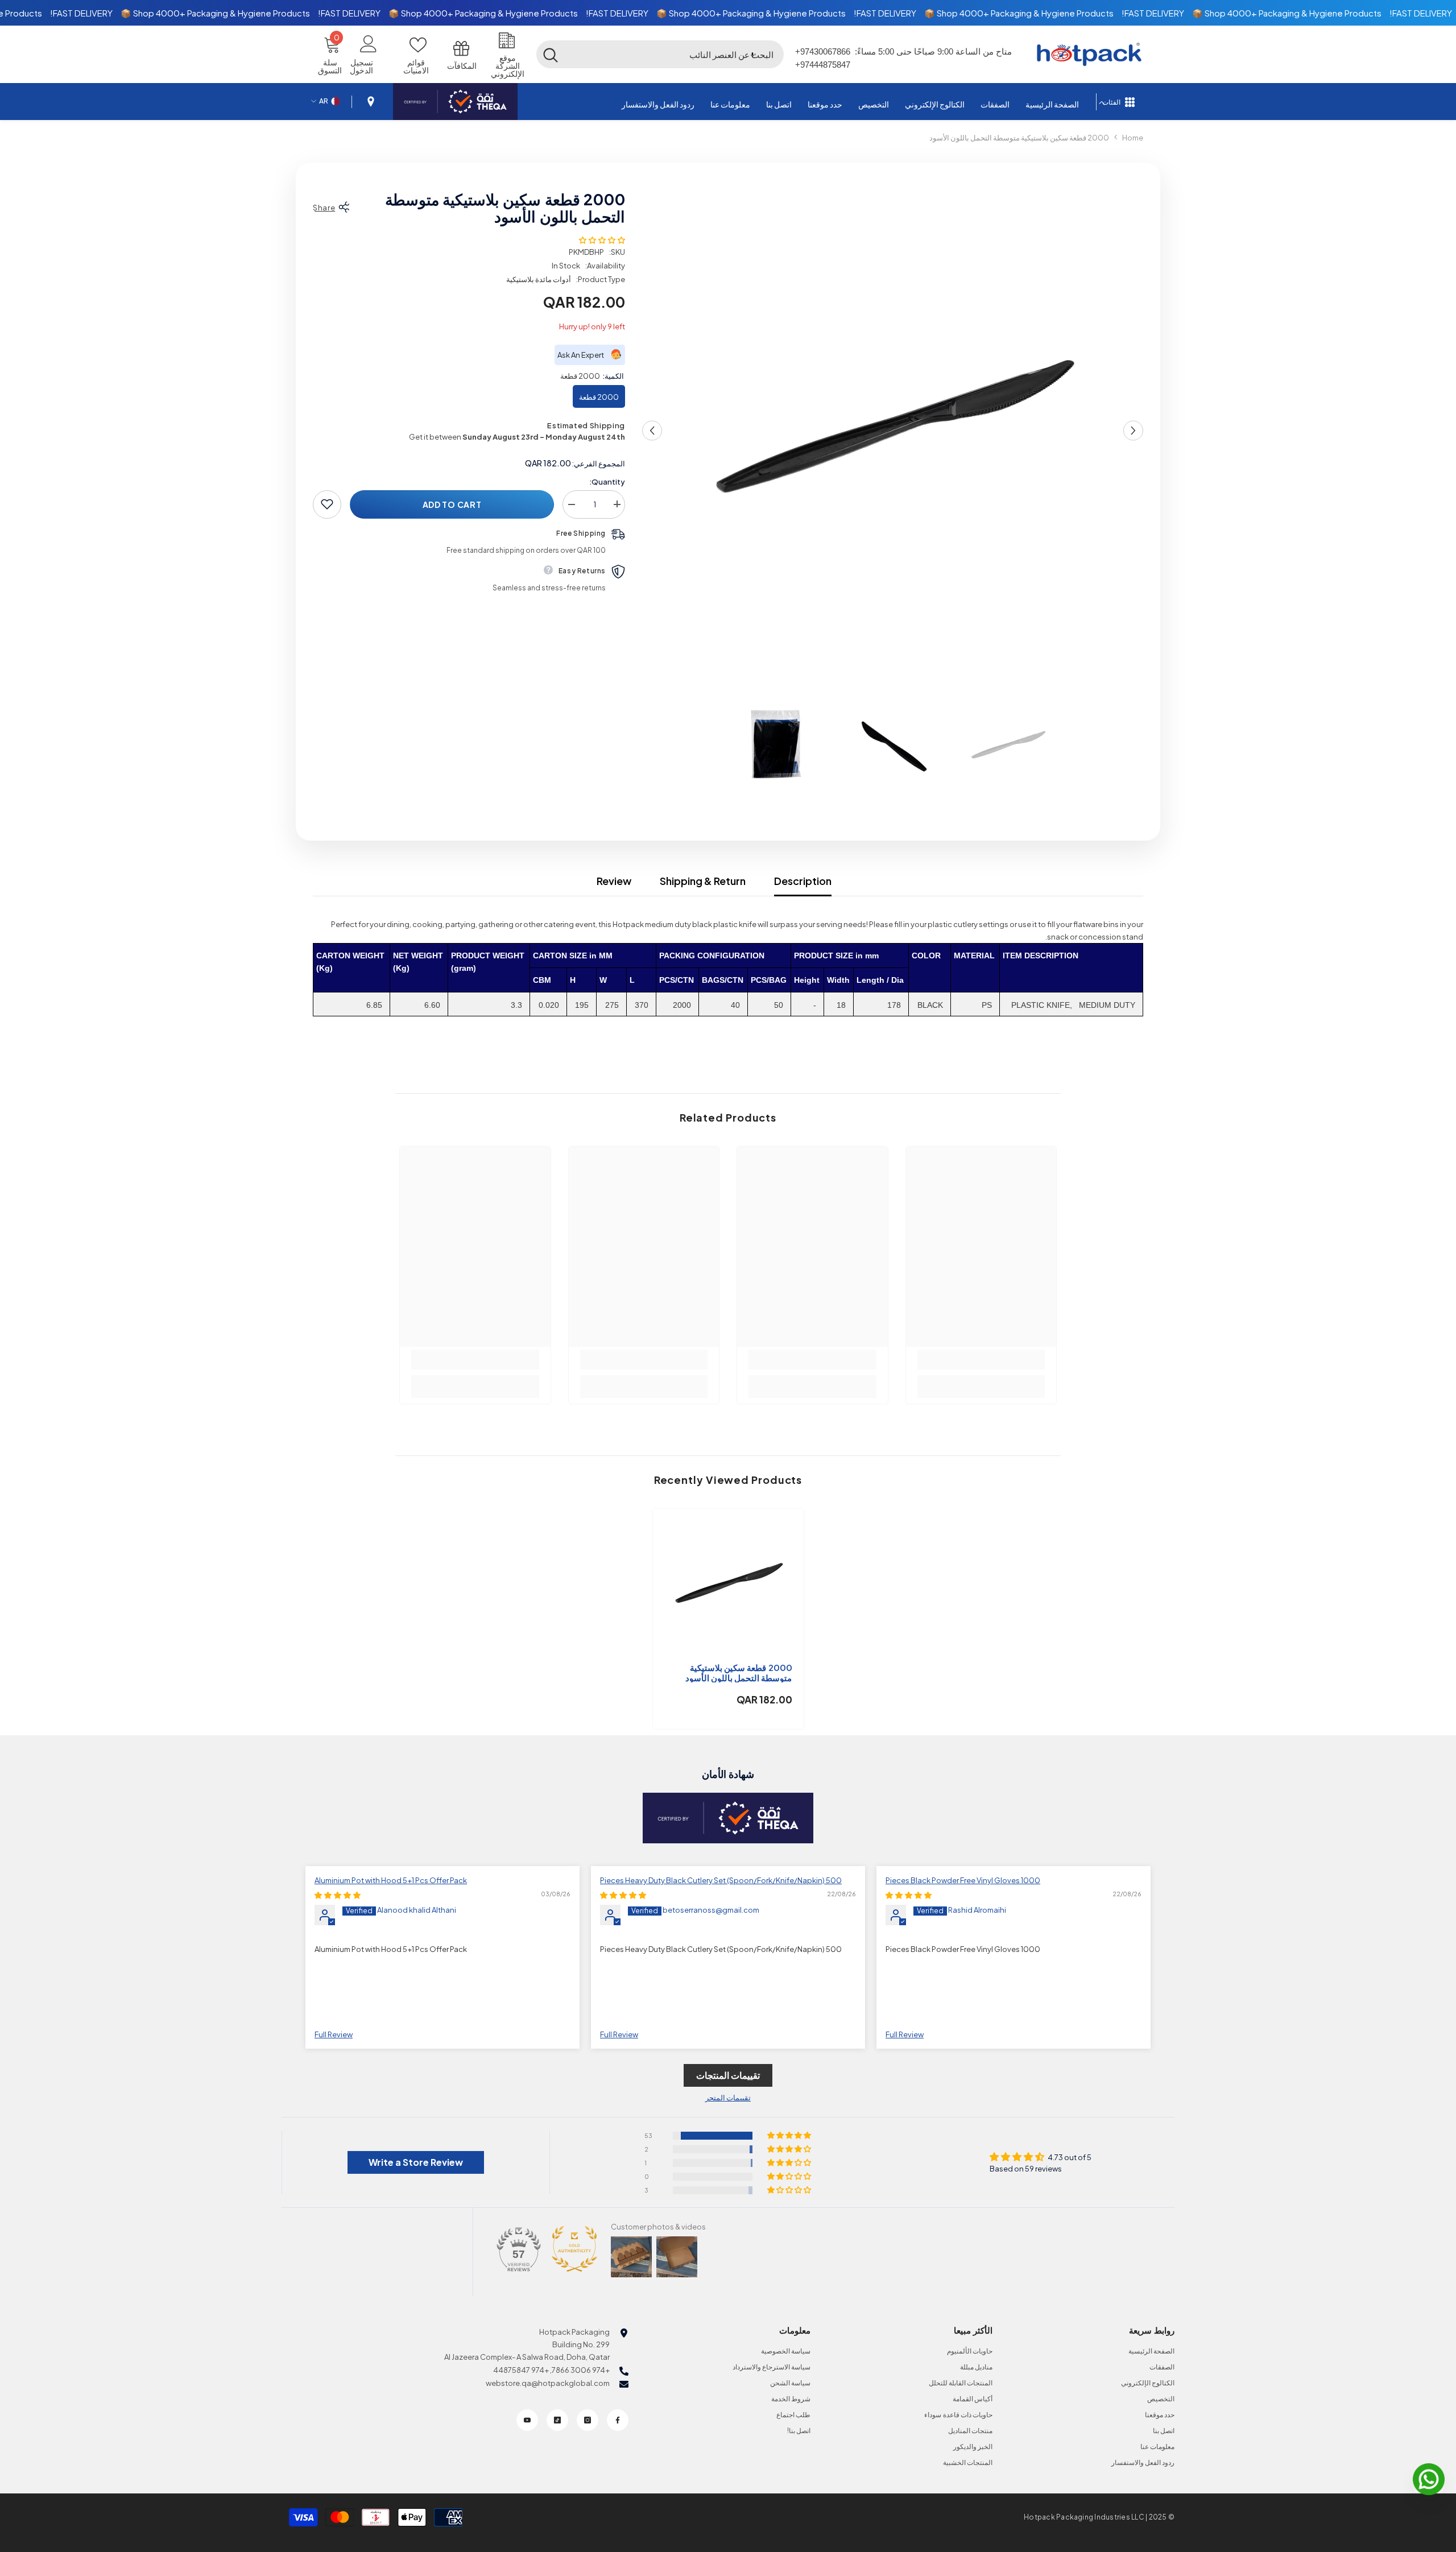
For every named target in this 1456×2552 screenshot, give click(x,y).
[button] (752, 54)
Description (803, 881)
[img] (909, 1895)
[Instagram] (588, 2420)
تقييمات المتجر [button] (728, 2098)
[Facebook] (618, 2420)
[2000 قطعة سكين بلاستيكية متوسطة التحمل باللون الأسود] (728, 1584)
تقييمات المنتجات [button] (728, 2075)
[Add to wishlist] (327, 504)
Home (1133, 138)
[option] (892, 431)
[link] (981, 1360)
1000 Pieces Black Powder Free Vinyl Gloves (963, 1880)
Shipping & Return (703, 881)
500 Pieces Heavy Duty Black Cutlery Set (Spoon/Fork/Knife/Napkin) (721, 1880)
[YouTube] (527, 2420)
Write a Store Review (416, 2162)
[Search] (660, 54)
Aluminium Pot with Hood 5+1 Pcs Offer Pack (391, 1880)
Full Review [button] (905, 2034)
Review (614, 881)
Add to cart (452, 504)
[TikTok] (557, 2420)
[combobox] (675, 54)
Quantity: (607, 481)
